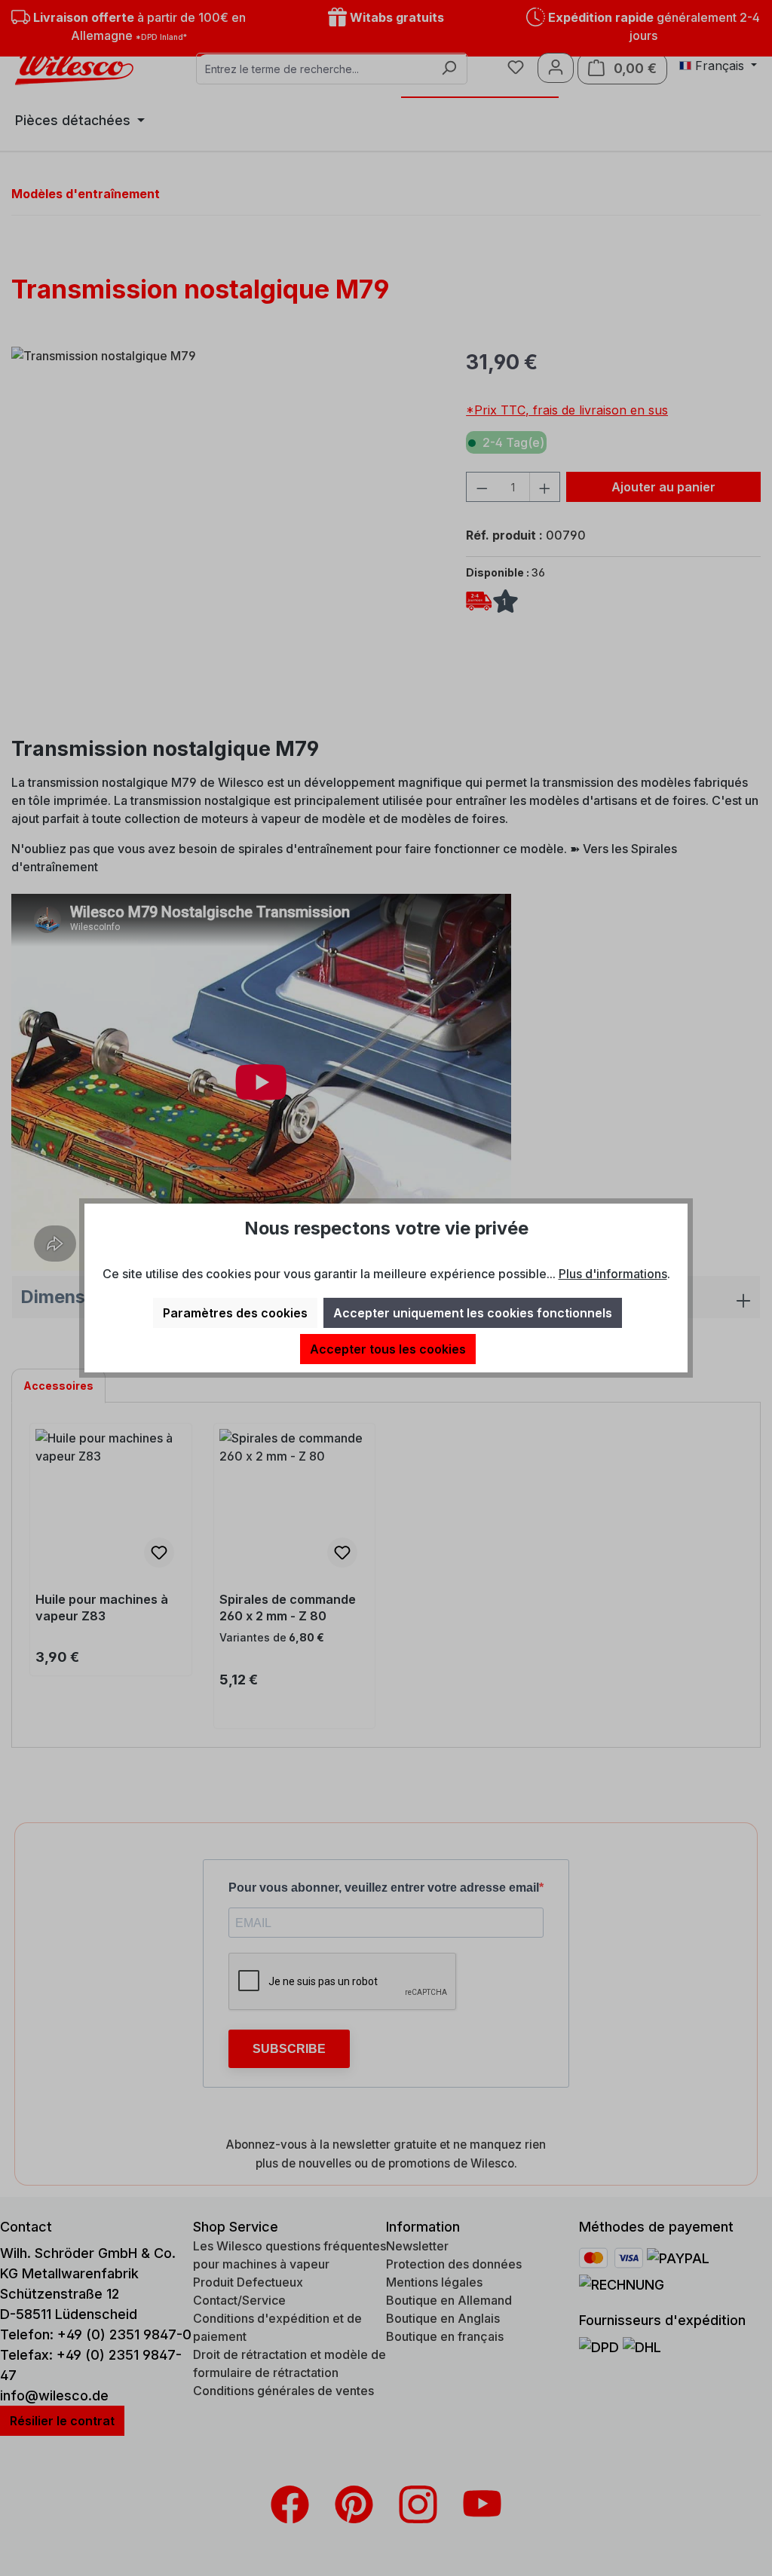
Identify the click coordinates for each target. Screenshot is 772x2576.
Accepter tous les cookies (388, 1349)
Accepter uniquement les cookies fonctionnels (473, 1313)
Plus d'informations (613, 1274)
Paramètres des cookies (235, 1313)
